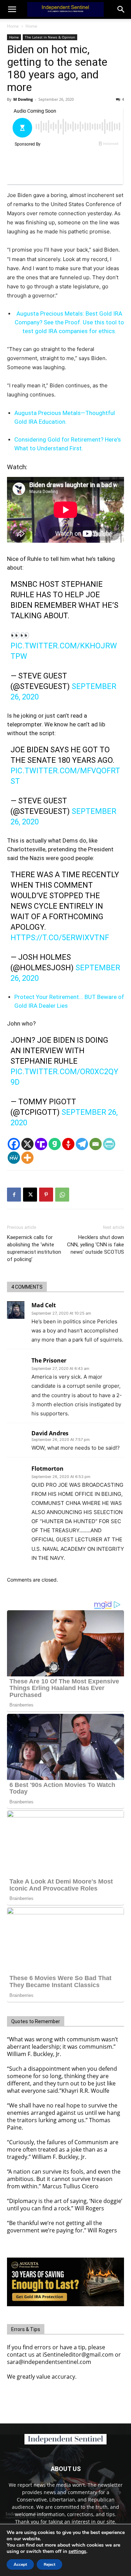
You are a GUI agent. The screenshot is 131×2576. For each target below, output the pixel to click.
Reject (49, 2564)
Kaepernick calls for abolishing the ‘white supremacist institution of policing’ (34, 1248)
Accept (20, 2564)
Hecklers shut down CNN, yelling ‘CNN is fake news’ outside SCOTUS (96, 1245)
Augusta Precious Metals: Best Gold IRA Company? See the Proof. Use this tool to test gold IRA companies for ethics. (69, 322)
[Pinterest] (46, 1195)
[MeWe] (14, 1158)
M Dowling (23, 99)
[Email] (96, 1144)
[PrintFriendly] (109, 1144)
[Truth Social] (41, 1144)
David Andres (50, 1433)
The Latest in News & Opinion (50, 37)
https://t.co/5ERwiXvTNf (60, 938)
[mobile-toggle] (12, 9)
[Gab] (55, 1144)
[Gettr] (68, 1144)
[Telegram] (82, 1144)
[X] (27, 1144)
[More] (27, 1158)
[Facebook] (14, 1144)
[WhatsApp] (62, 1195)
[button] (121, 9)
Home (13, 26)
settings (77, 2552)
